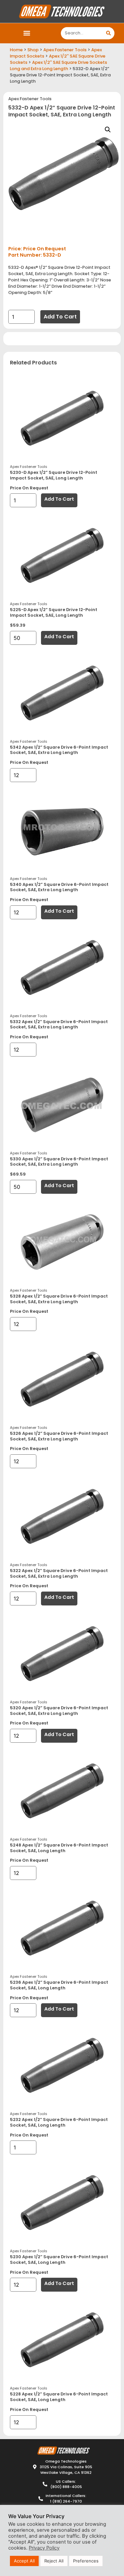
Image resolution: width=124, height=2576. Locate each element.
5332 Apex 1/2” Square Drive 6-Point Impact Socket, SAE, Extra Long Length (59, 1024)
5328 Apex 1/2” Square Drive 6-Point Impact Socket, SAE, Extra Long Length (59, 1299)
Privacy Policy (44, 2548)
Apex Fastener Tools (65, 50)
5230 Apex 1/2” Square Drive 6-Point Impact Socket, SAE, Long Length (59, 2260)
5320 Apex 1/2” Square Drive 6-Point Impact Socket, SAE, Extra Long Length (59, 1711)
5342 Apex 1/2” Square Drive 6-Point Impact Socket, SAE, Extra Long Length (59, 750)
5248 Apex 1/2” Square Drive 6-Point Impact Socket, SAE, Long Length (59, 1848)
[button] (27, 33)
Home (16, 50)
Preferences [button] (86, 2561)
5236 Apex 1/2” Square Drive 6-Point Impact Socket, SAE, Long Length (59, 1985)
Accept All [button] (24, 2561)
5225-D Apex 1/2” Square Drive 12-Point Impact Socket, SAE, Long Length (54, 612)
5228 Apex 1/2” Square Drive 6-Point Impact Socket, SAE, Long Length (59, 2397)
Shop (33, 50)
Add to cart (60, 317)
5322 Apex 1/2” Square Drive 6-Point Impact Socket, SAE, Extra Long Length (59, 1573)
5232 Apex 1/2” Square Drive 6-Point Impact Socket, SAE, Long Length (59, 2122)
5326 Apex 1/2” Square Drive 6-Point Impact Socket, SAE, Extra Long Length (59, 1436)
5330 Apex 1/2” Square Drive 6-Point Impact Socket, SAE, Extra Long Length (59, 1162)
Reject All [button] (54, 2561)
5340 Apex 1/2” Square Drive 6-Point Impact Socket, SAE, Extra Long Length (59, 887)
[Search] (108, 33)
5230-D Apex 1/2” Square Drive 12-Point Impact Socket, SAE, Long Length (54, 475)
